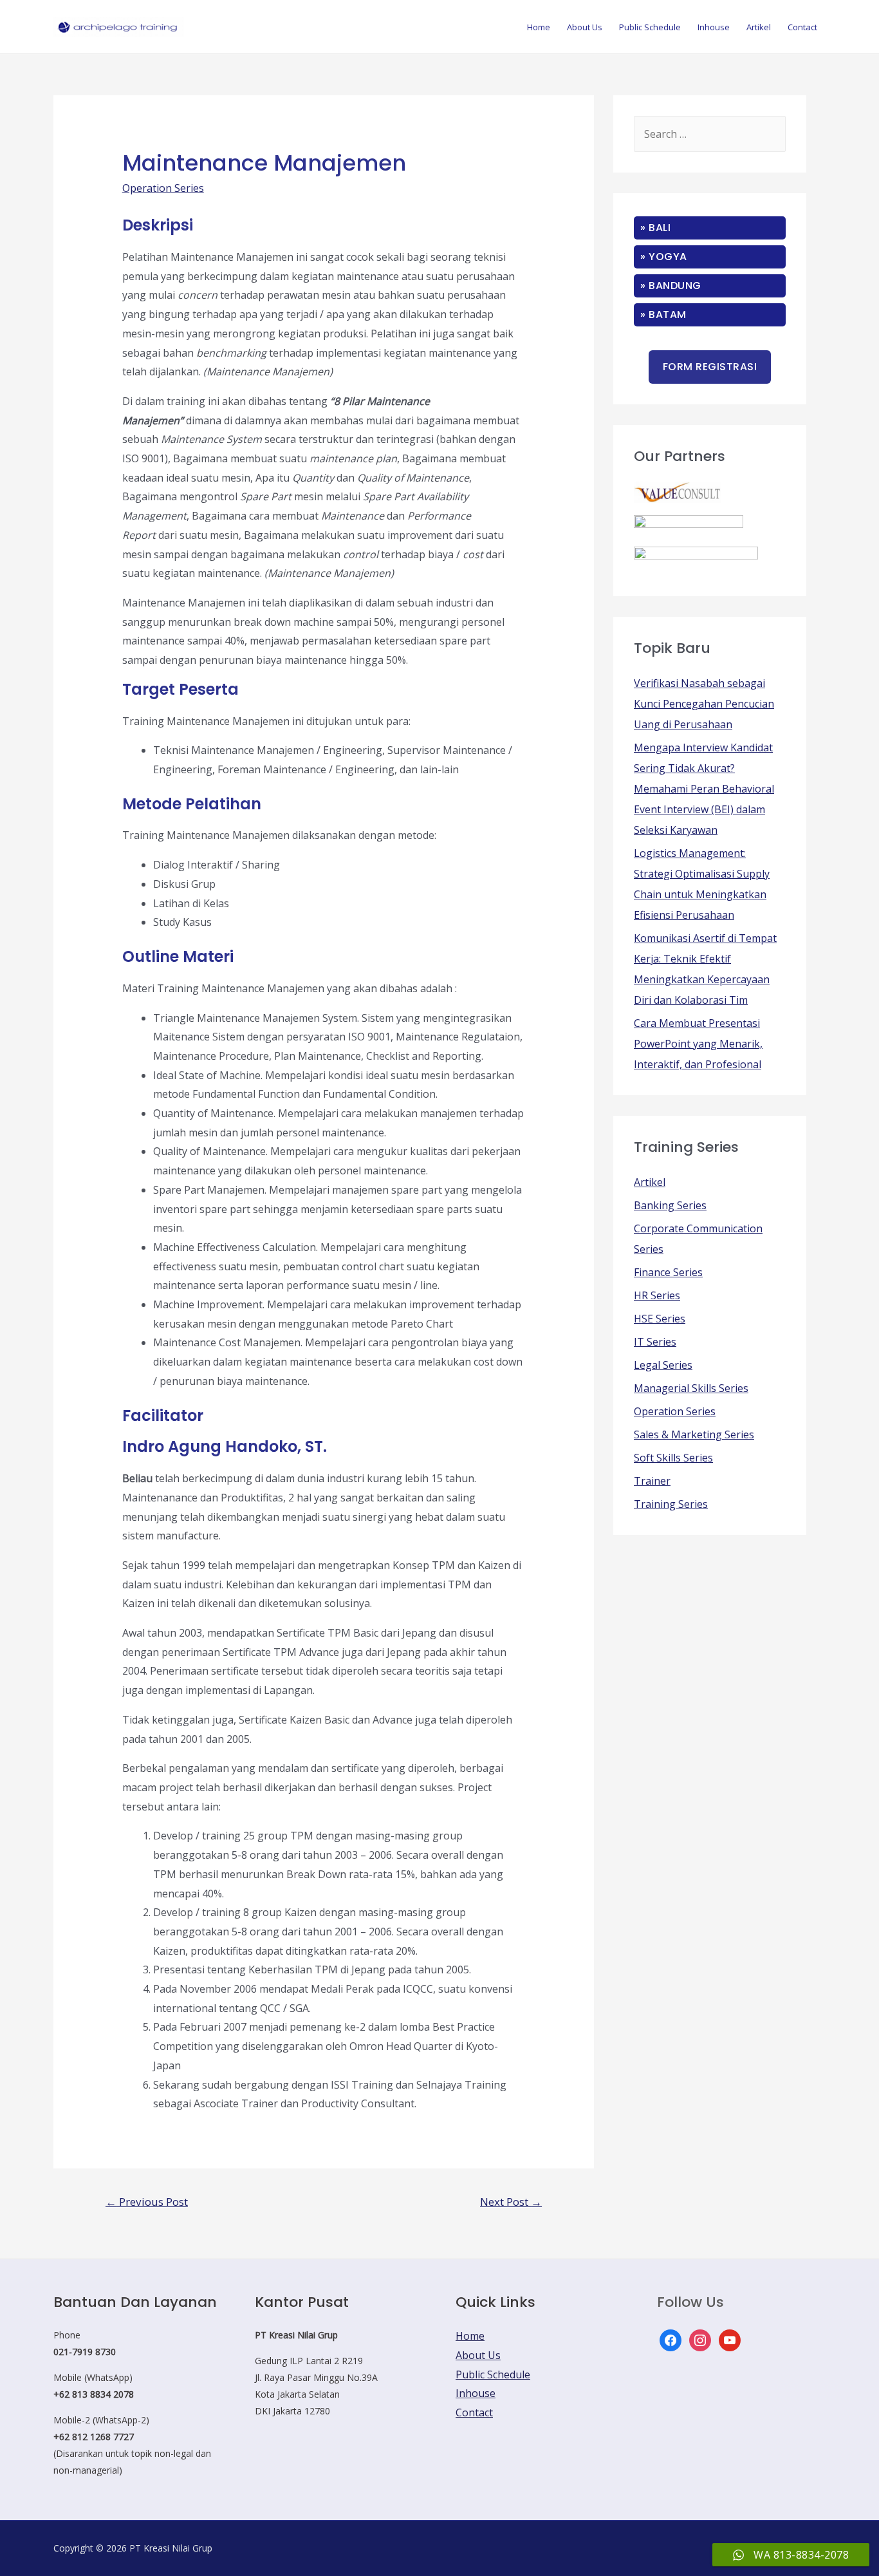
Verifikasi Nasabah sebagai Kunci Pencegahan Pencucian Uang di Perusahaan (704, 704)
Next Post (511, 2202)
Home (539, 27)
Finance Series (668, 1272)
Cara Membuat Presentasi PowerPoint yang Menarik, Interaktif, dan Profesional (698, 1044)
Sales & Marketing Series (694, 1434)
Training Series (671, 1504)
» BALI (655, 228)
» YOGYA (664, 257)
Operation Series (163, 188)
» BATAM (663, 315)
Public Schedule (650, 27)
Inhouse (714, 27)
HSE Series (660, 1319)
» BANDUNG (671, 286)
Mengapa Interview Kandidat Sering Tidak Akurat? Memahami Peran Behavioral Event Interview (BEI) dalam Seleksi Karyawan (704, 789)
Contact (802, 27)
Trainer (652, 1481)
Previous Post (147, 2202)
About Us (585, 27)
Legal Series (663, 1365)
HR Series (657, 1295)
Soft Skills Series (673, 1458)
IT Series (655, 1342)
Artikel (759, 27)
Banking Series (670, 1205)
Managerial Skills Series (691, 1388)
